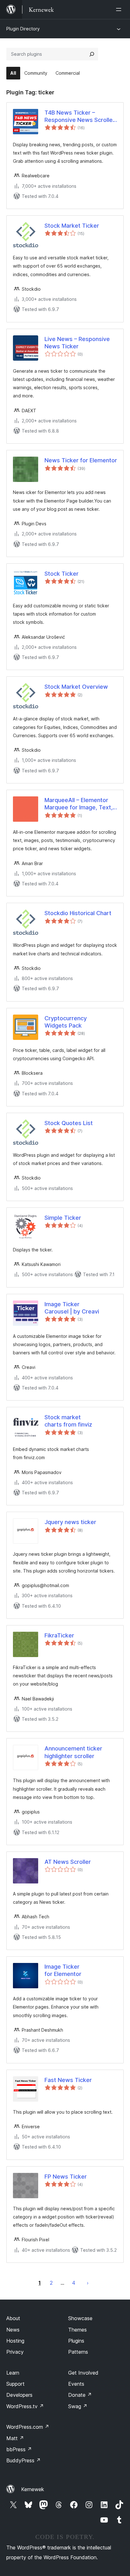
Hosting (15, 2341)
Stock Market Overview (76, 687)
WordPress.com (28, 2427)
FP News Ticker (66, 2177)
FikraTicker (59, 1635)
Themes (77, 2330)
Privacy (15, 2352)
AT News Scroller (68, 1862)
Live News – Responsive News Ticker (77, 343)
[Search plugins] (92, 54)
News (13, 2330)
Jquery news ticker (70, 1522)
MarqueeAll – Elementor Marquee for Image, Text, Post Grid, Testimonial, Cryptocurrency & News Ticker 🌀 (79, 804)
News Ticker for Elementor (81, 460)
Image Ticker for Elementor (63, 1970)
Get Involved (83, 2373)
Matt (15, 2438)
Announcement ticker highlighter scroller (73, 1752)
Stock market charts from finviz (68, 1421)
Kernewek (33, 2489)
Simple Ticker (63, 1218)
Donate (80, 2395)
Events (76, 2384)
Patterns (78, 2352)
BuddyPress (24, 2460)
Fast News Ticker (68, 2080)
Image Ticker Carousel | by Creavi (72, 1308)
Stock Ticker (62, 574)
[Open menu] (120, 9)
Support (15, 2384)
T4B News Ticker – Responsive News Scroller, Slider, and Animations (80, 117)
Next (88, 2283)
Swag (78, 2406)
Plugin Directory (23, 29)
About (13, 2318)
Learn (13, 2373)
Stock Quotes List (69, 1123)
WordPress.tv (25, 2406)
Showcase (80, 2318)
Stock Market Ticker (72, 226)
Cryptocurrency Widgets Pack (66, 1022)
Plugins (76, 2341)
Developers (19, 2395)
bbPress (19, 2449)
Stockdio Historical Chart (78, 913)
